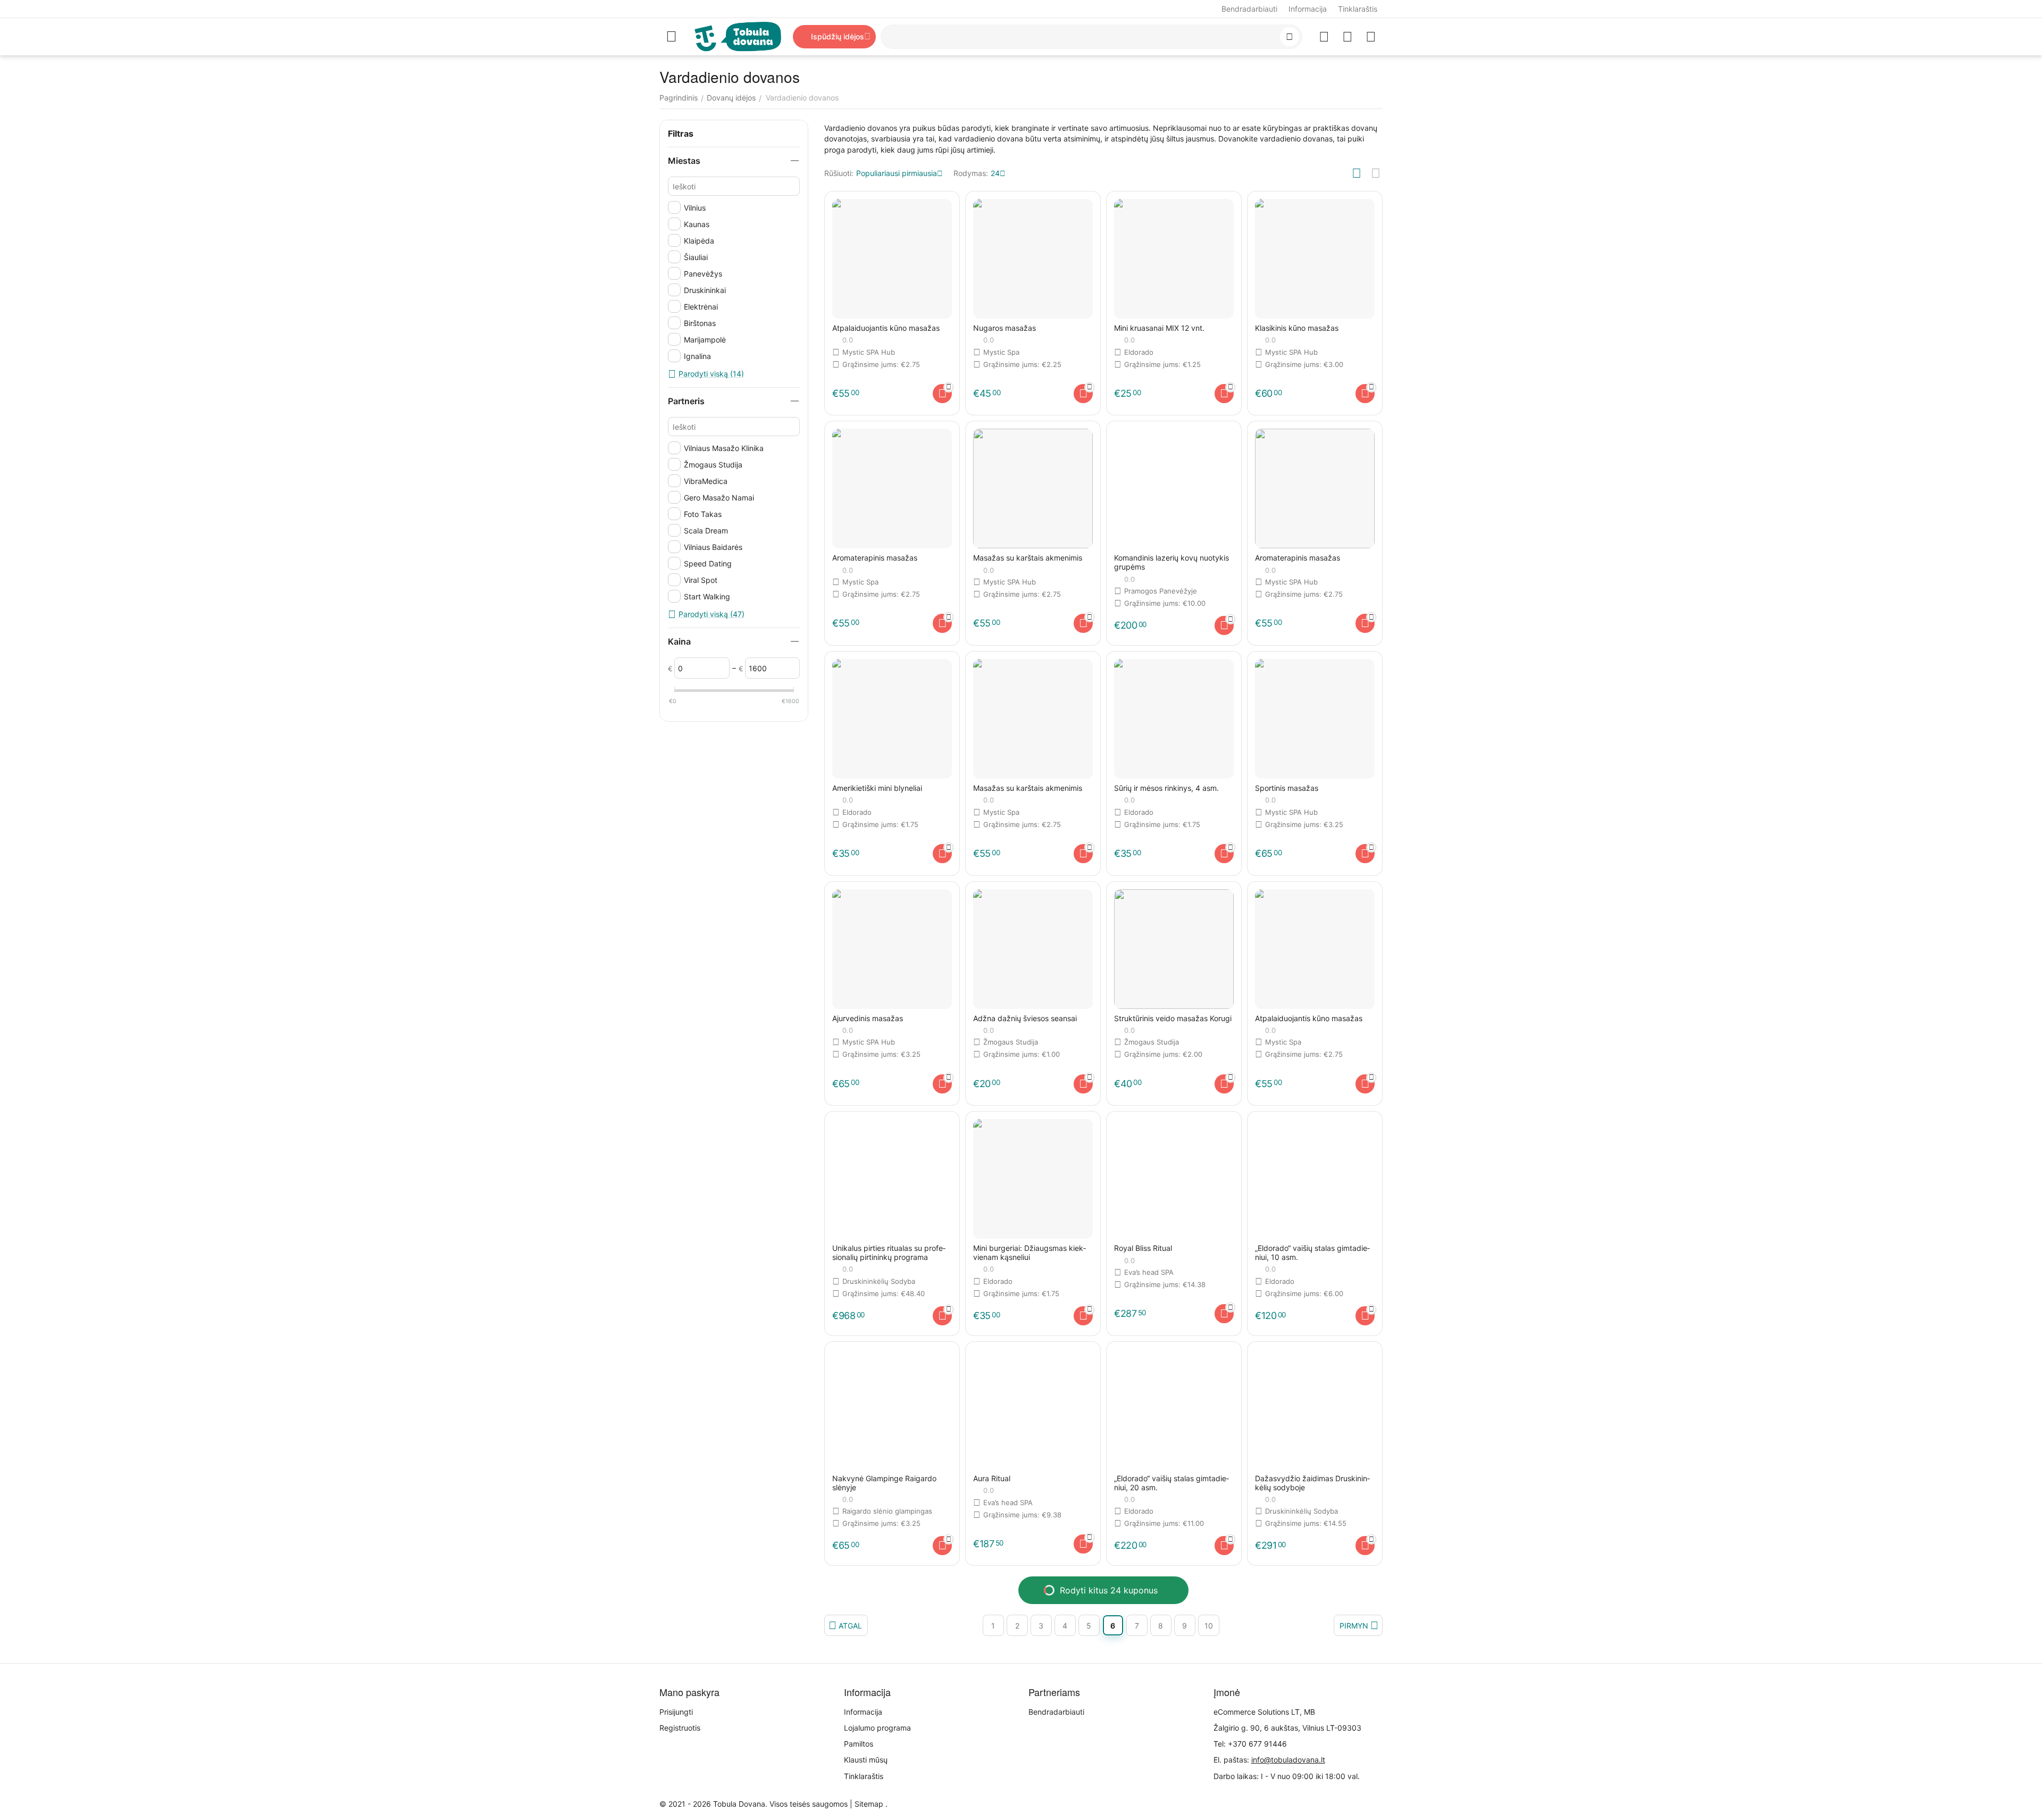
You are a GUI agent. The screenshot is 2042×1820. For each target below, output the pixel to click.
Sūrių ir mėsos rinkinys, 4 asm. (1166, 788)
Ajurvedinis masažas (868, 1018)
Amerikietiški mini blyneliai (877, 788)
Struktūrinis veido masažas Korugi (1173, 1018)
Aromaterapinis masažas (875, 558)
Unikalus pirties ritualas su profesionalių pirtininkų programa (889, 1253)
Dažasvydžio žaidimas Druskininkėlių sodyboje (1312, 1483)
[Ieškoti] (1290, 37)
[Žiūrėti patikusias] (1324, 37)
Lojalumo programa (877, 1728)
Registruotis (680, 1728)
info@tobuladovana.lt (1288, 1760)
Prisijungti (676, 1712)
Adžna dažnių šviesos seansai (1025, 1018)
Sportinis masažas (1287, 788)
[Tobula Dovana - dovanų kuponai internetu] (738, 36)
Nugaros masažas (1005, 328)
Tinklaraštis (1358, 9)
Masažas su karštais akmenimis (1028, 558)
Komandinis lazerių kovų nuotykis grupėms (1171, 562)
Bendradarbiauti (1249, 9)
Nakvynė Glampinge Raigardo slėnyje (884, 1483)
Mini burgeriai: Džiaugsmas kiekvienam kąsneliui (1030, 1253)
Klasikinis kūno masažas (1297, 328)
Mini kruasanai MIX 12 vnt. (1159, 328)
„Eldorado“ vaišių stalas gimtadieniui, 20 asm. (1171, 1483)
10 (1209, 1626)
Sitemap (869, 1804)
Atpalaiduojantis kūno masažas (886, 328)
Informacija (1308, 9)
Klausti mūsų (866, 1760)
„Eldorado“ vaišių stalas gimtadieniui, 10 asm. (1312, 1253)
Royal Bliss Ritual (1143, 1248)
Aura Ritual (992, 1479)
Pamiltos (859, 1744)
